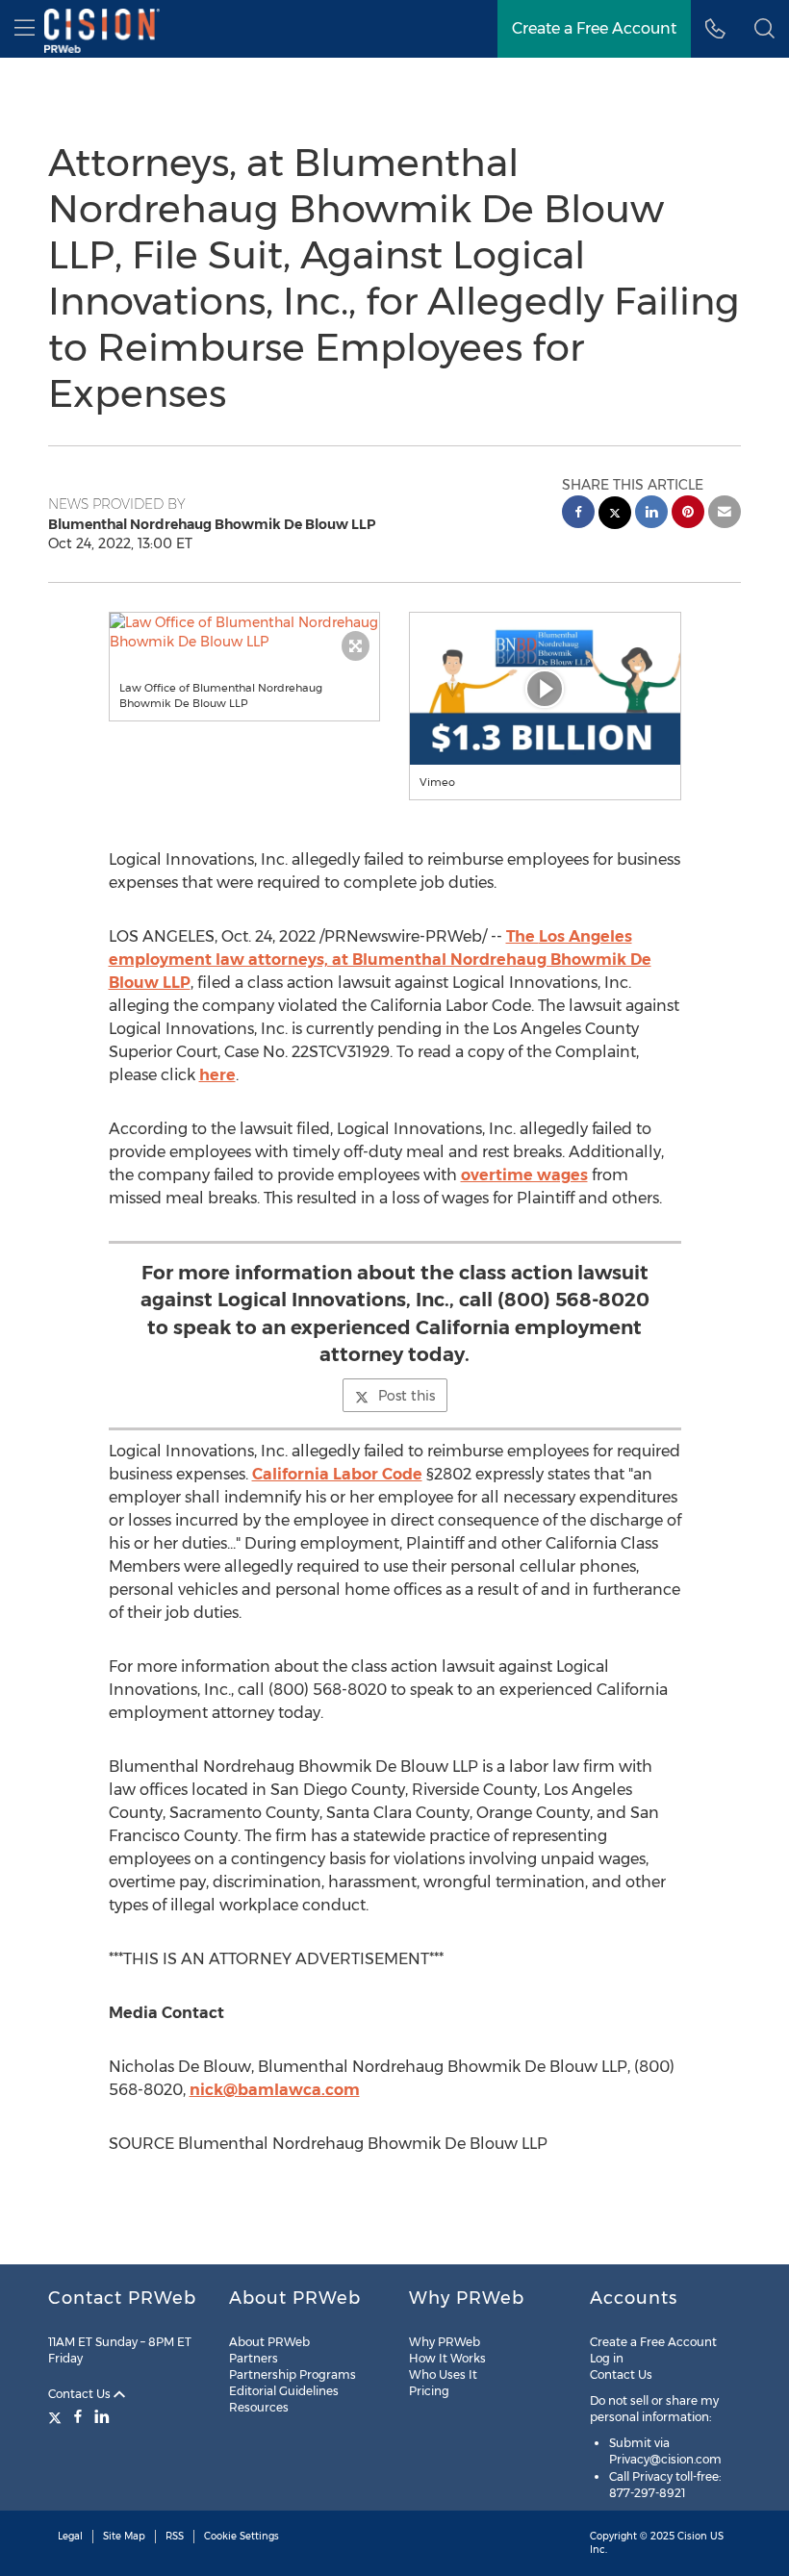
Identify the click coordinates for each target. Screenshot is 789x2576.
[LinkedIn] (102, 2416)
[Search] (764, 29)
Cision (692, 2536)
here (217, 1075)
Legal (70, 2536)
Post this (407, 1396)
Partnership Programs (293, 2374)
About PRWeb (269, 2342)
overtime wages (524, 1175)
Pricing (429, 2391)
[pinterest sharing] (688, 514)
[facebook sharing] (578, 514)
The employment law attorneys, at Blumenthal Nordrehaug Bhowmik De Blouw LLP (380, 960)
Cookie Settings (242, 2536)
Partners (254, 2358)
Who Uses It (443, 2374)
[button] (245, 632)
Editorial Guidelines (284, 2391)
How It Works (447, 2358)
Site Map (124, 2536)
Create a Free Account (594, 28)
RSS (175, 2536)
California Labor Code (337, 1474)
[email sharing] (725, 514)
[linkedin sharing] (651, 514)
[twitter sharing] (615, 515)
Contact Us (81, 2394)
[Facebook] (78, 2416)
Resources (259, 2407)
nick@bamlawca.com (275, 2090)
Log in (607, 2358)
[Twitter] (57, 2416)
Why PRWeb (445, 2342)
